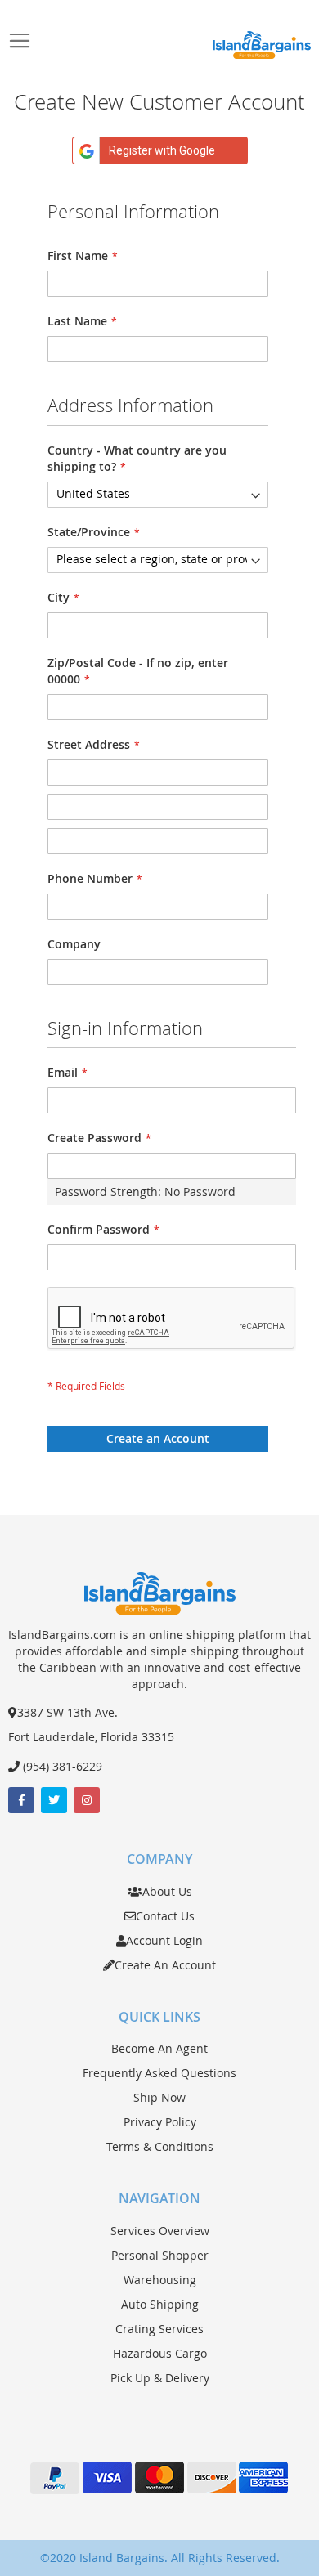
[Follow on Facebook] (21, 1800)
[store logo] (262, 45)
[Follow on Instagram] (87, 1800)
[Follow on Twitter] (54, 1800)
